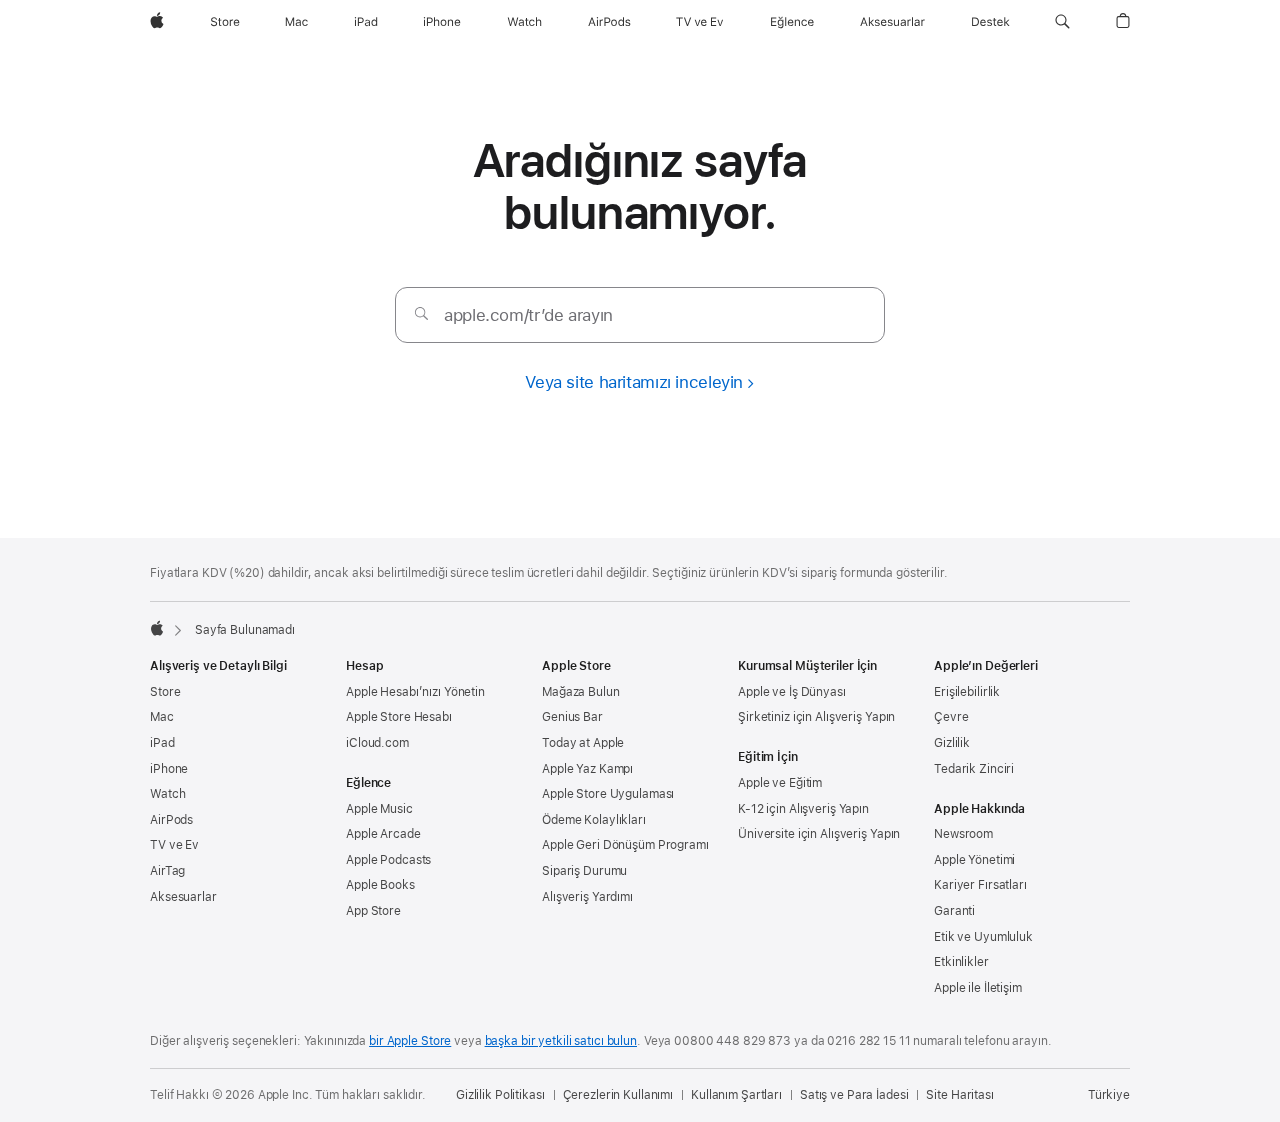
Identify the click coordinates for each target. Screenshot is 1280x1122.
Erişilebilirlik (967, 692)
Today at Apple (583, 743)
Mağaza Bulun (581, 692)
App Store (373, 911)
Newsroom (963, 834)
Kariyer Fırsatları (980, 885)
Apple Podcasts (388, 860)
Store (165, 692)
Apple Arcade (383, 834)
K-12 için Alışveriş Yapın (803, 809)
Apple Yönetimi (974, 860)
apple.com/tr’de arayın (528, 315)
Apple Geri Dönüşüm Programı (625, 845)
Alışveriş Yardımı (587, 897)
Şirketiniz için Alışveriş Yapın (816, 717)
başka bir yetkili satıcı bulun (561, 1041)
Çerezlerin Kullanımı (618, 1095)
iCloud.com (377, 743)
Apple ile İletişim (978, 988)
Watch (167, 794)
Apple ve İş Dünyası (792, 692)
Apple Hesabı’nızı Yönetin (415, 692)
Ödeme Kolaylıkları (594, 820)
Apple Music (379, 809)
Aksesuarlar (183, 897)
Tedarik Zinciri (974, 769)
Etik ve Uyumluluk (983, 937)
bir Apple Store (410, 1041)
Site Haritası (959, 1095)
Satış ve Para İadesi (854, 1095)
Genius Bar (572, 717)
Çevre (951, 717)
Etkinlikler (961, 962)
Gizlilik (952, 743)
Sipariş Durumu (584, 871)
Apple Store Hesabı (399, 717)
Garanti (954, 911)
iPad (162, 743)
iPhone (169, 769)
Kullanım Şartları (736, 1095)
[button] (1062, 22)
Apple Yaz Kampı (587, 769)
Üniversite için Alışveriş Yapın (819, 834)
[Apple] (157, 628)
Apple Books (380, 885)
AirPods (171, 820)
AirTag (167, 871)
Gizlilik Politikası (500, 1095)
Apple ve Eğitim (780, 783)
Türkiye (1109, 1095)
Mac (162, 717)
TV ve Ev (174, 845)
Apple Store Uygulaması (608, 794)
